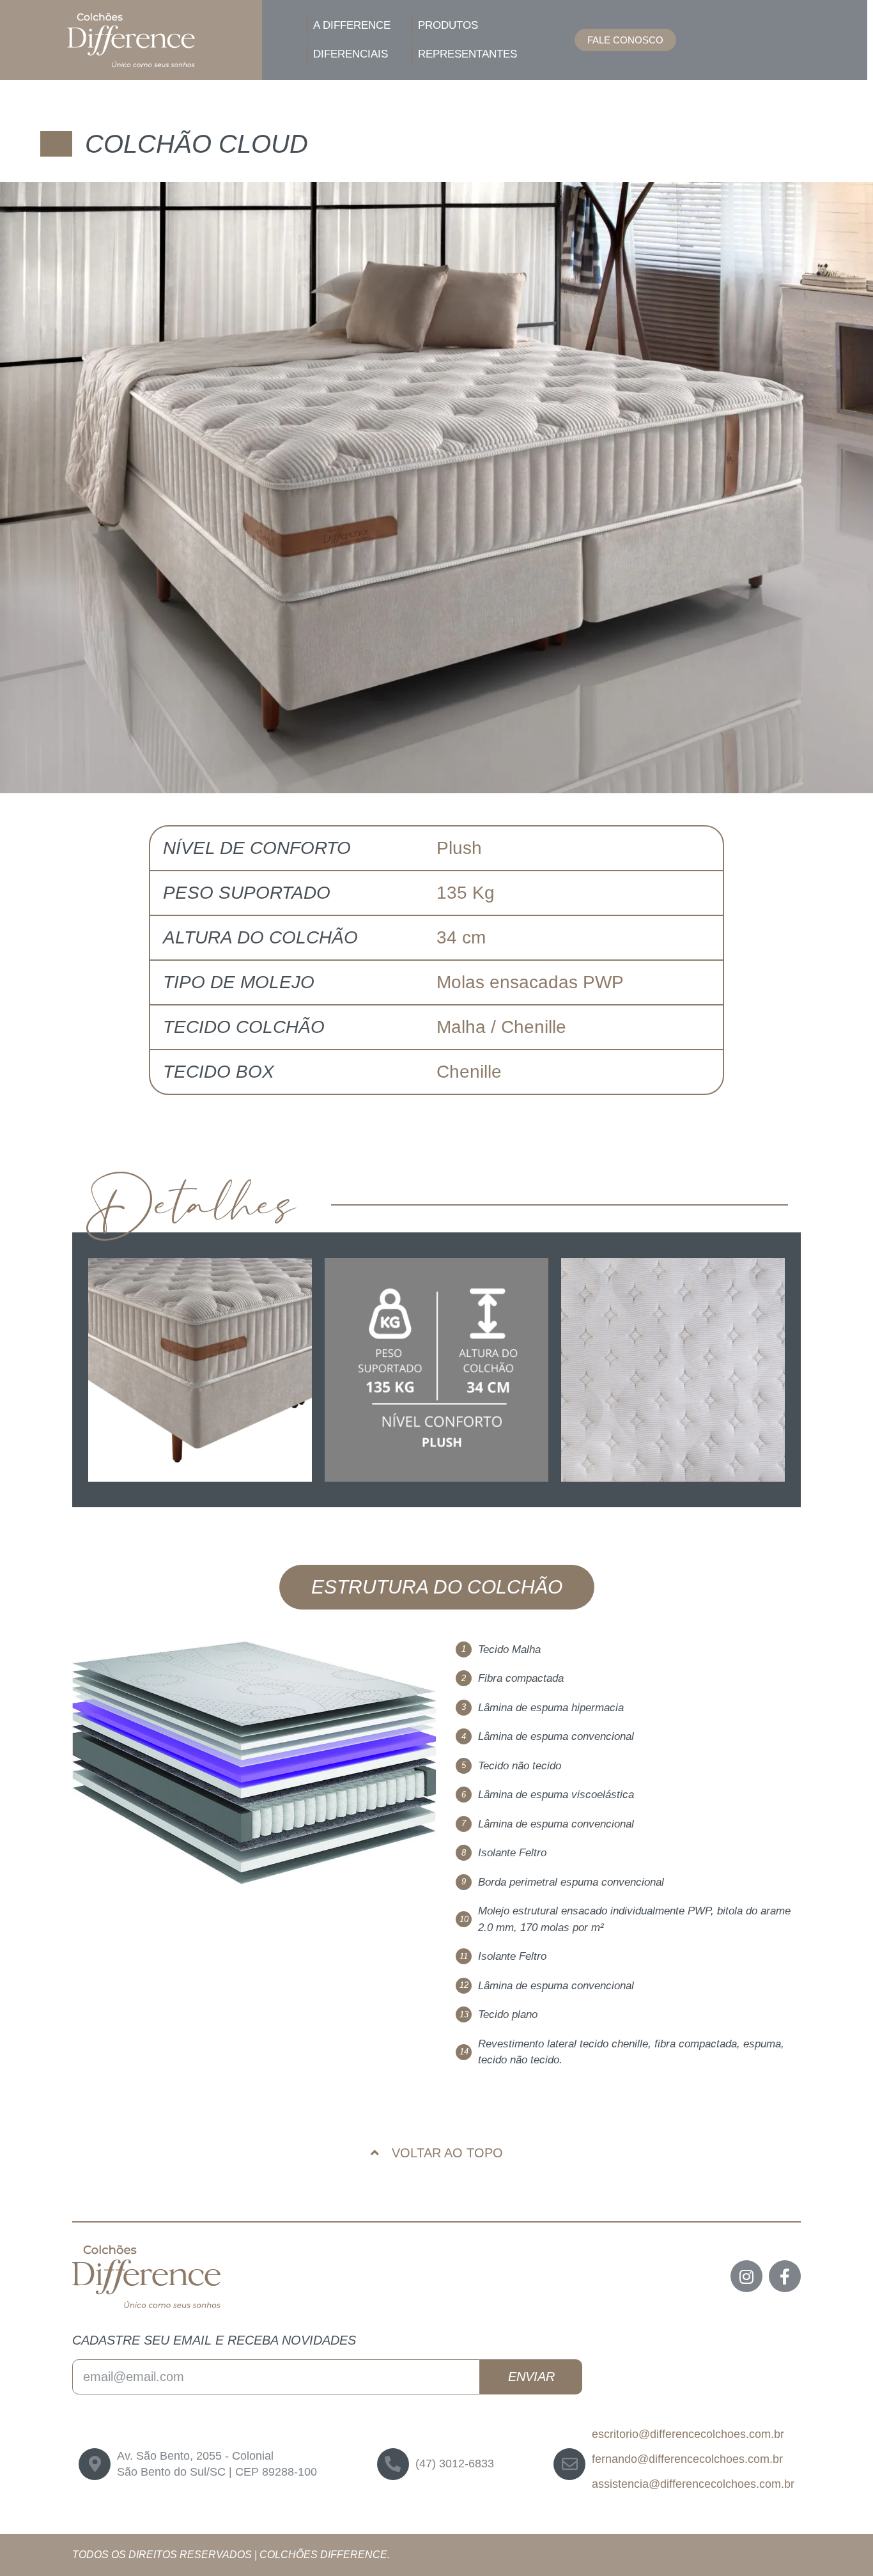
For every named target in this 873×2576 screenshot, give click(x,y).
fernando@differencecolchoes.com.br (687, 2459)
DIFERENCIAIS (351, 54)
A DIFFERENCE (352, 25)
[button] (625, 40)
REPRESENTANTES (467, 54)
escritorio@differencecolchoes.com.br (688, 2434)
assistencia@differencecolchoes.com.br (693, 2484)
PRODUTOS (448, 25)
